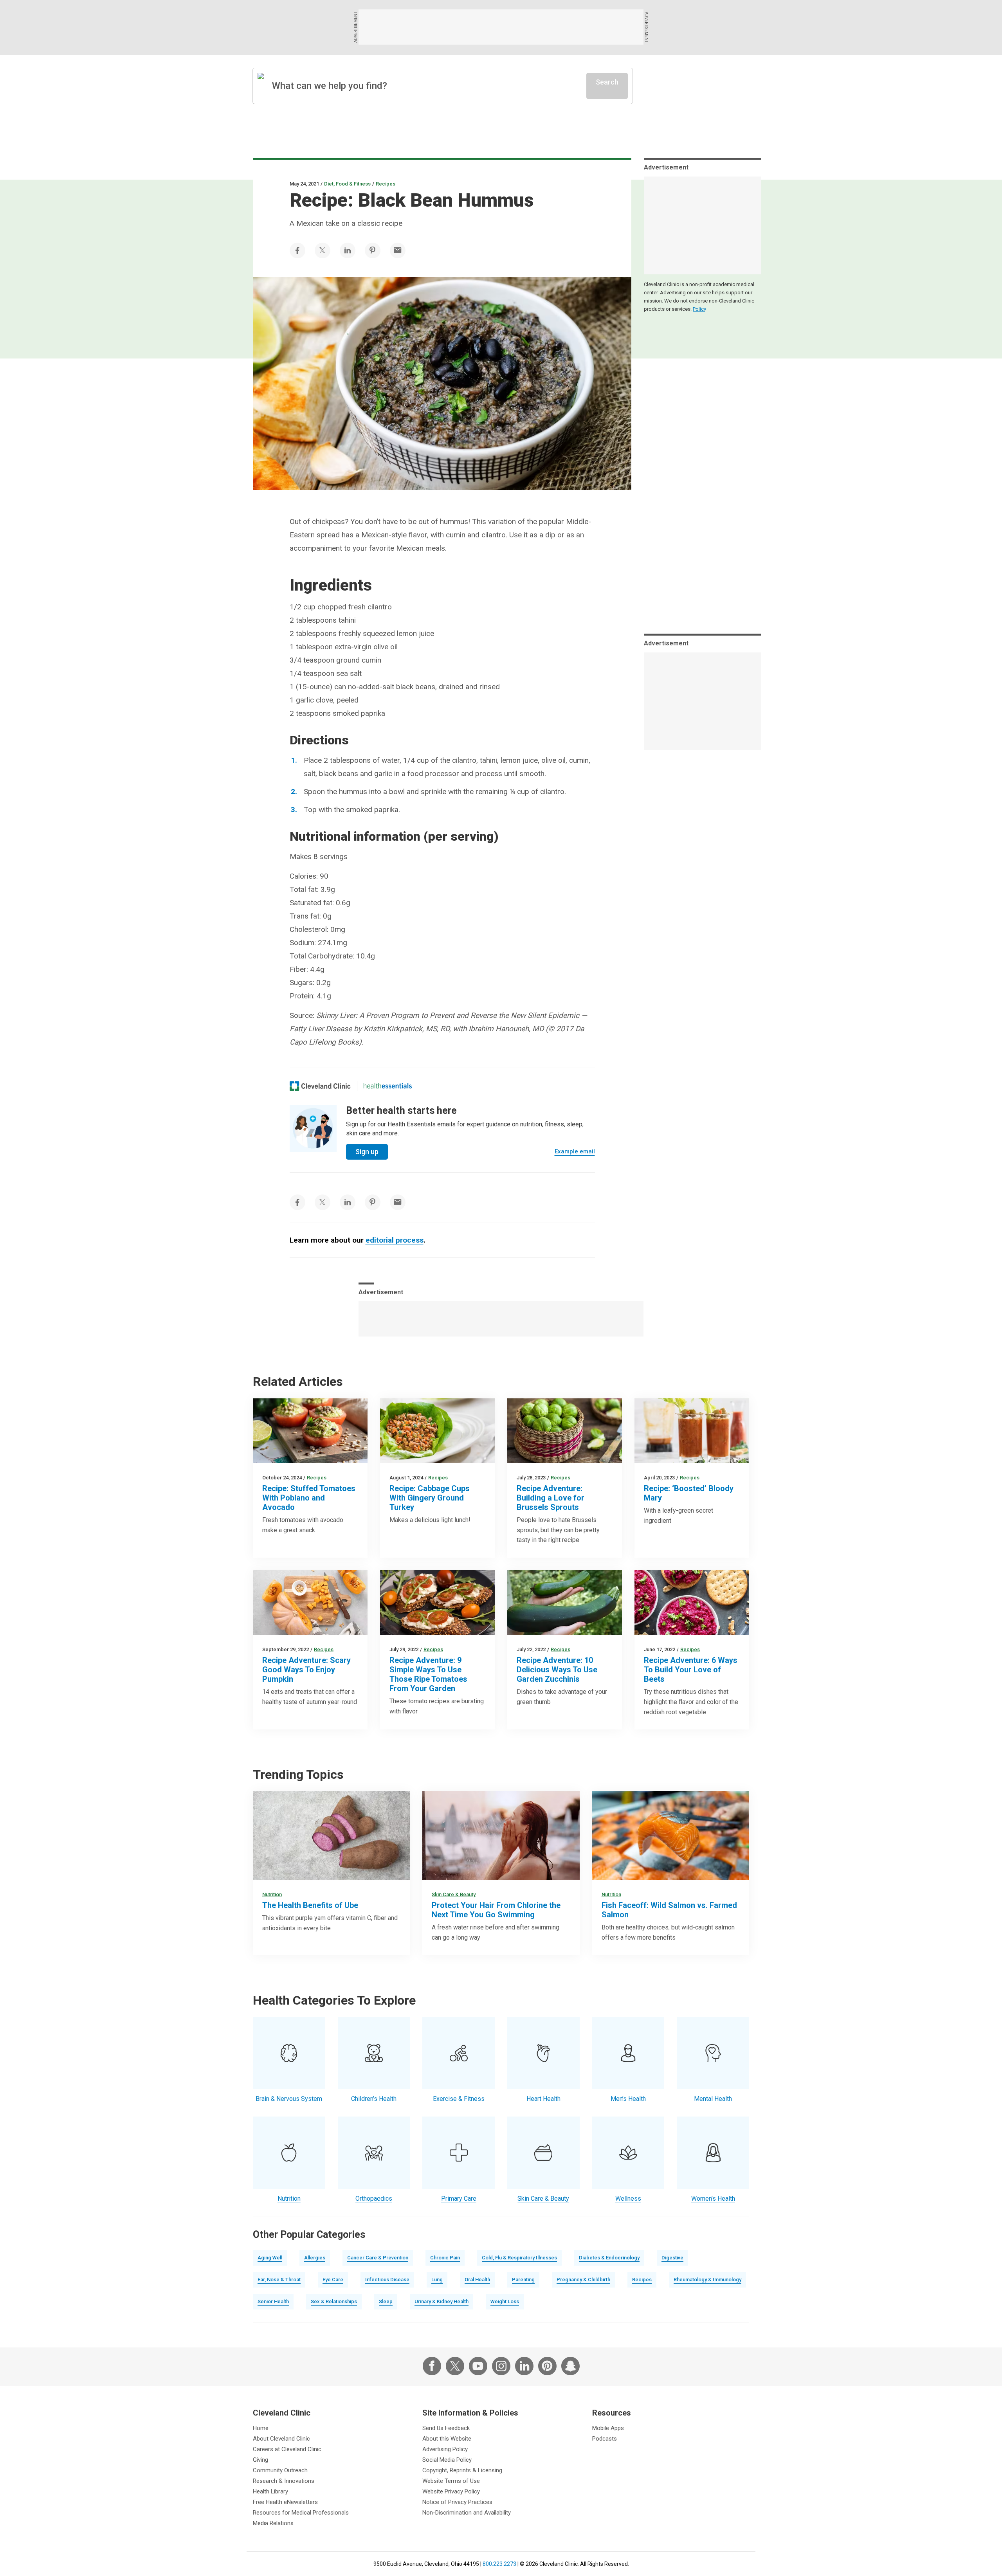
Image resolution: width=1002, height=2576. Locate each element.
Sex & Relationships (334, 2301)
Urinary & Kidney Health (442, 2301)
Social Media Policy (447, 2460)
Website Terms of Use (451, 2481)
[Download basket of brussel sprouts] (565, 1431)
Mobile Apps (608, 2428)
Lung (437, 2280)
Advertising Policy (445, 2449)
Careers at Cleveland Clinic (287, 2449)
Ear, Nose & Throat (279, 2280)
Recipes (386, 184)
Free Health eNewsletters (285, 2502)
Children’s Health (374, 2099)
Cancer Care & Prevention (378, 2258)
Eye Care (333, 2280)
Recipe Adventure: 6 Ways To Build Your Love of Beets (691, 1670)
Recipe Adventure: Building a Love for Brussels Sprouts (551, 1498)
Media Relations (273, 2523)
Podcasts (605, 2439)
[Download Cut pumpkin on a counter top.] (310, 1602)
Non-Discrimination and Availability (467, 2513)
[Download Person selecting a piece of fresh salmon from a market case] (671, 1836)
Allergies (315, 2258)
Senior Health (273, 2301)
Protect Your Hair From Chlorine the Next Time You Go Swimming (496, 1910)
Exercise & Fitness (459, 2099)
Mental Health (713, 2099)
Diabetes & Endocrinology (609, 2258)
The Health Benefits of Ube (310, 1905)
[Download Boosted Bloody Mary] (692, 1431)
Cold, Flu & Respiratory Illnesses (519, 2258)
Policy (699, 309)
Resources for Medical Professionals (301, 2513)
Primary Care (459, 2199)
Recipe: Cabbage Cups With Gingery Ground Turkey (430, 1498)
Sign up (367, 1152)
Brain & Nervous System (289, 2099)
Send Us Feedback (446, 2428)
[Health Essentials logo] (387, 1086)
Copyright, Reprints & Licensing (462, 2470)
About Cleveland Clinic (281, 2439)
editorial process (395, 1240)
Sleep (386, 2301)
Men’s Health (628, 2099)
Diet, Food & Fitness (347, 184)
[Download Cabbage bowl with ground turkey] (437, 1431)
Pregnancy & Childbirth (583, 2280)
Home (261, 2428)
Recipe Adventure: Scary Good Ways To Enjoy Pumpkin (306, 1670)
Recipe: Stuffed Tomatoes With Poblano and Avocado (309, 1498)
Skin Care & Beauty (454, 1894)
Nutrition (272, 1894)
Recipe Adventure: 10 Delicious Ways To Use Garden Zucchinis (557, 1670)
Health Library (270, 2491)
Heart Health (543, 2099)
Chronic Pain (445, 2258)
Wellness (628, 2199)
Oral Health (477, 2280)
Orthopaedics (374, 2199)
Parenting (523, 2280)
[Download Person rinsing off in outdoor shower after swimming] (501, 1836)
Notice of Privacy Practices (457, 2502)
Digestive (672, 2258)
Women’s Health (713, 2199)
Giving (260, 2460)
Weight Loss (505, 2301)
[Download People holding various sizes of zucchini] (565, 1602)
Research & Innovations (284, 2481)
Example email (575, 1151)
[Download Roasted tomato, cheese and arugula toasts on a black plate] (437, 1602)
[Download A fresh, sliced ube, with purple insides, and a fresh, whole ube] (331, 1836)
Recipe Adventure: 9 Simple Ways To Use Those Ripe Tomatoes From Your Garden (428, 1674)
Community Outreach (280, 2470)
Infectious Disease (387, 2280)
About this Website (447, 2439)
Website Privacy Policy (451, 2491)
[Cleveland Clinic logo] (320, 1086)
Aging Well (270, 2258)
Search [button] (607, 82)
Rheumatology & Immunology (707, 2280)
